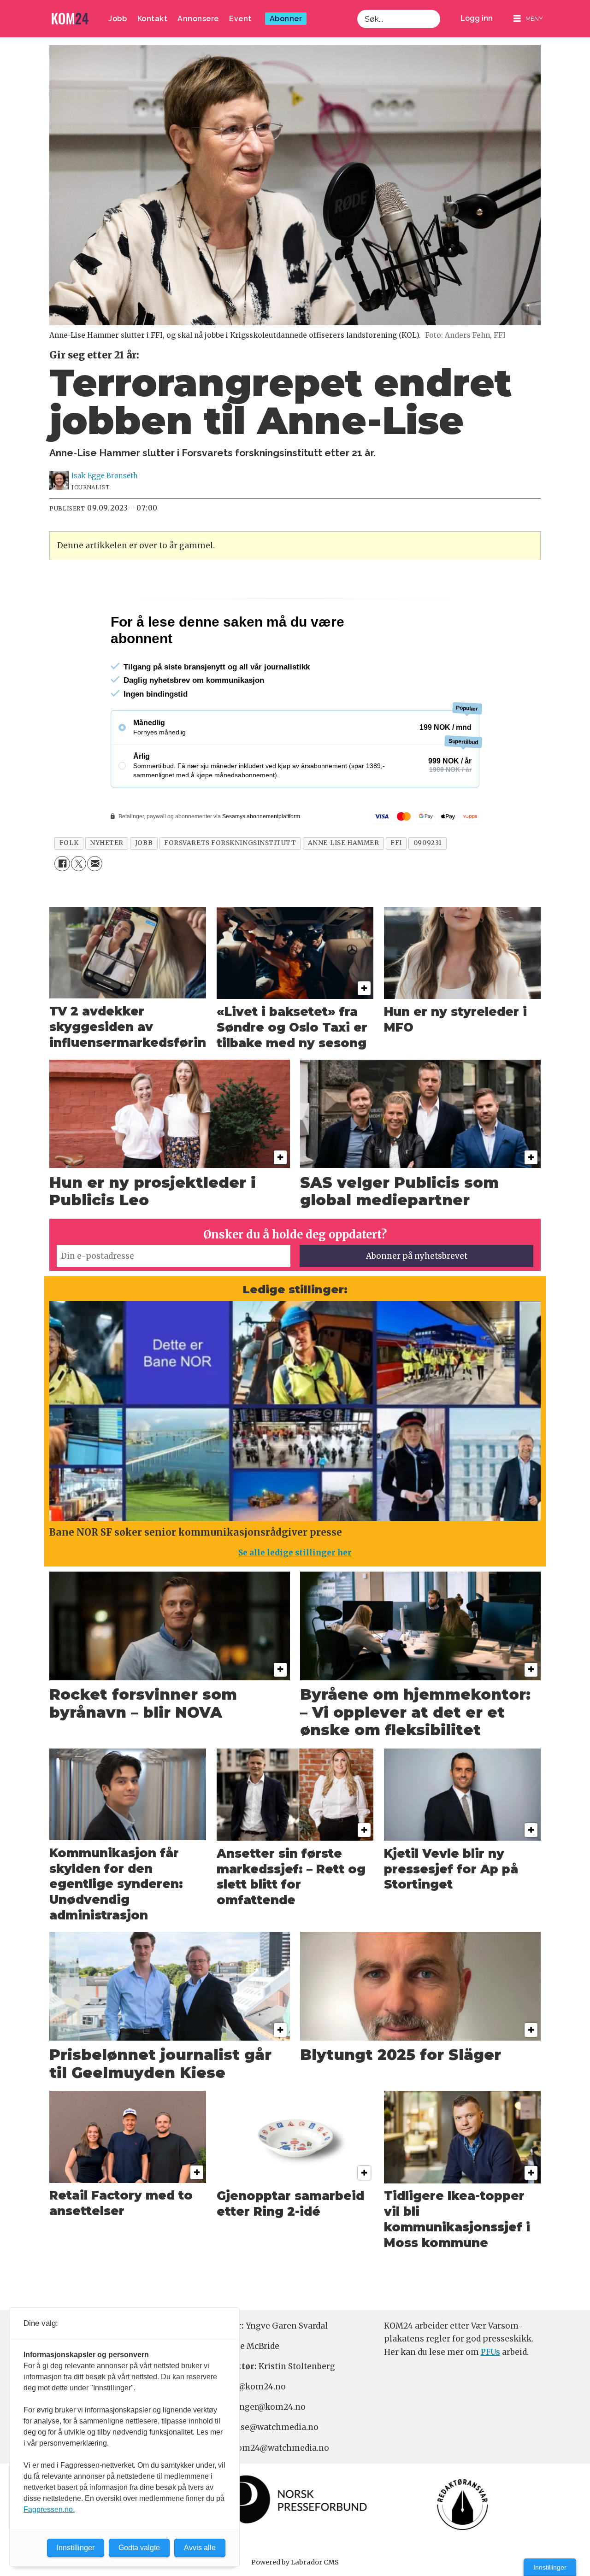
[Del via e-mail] (95, 903)
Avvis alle (200, 2548)
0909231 (428, 883)
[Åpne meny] (528, 19)
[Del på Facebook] (62, 903)
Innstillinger (550, 2567)
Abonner (286, 19)
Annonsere (198, 19)
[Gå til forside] (70, 19)
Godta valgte (139, 2548)
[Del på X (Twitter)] (79, 903)
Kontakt (153, 19)
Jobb (118, 19)
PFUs (490, 2392)
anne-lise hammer (344, 883)
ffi (396, 883)
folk (69, 883)
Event (240, 19)
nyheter (107, 883)
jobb (144, 883)
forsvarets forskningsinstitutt (230, 883)
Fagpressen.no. (49, 2509)
